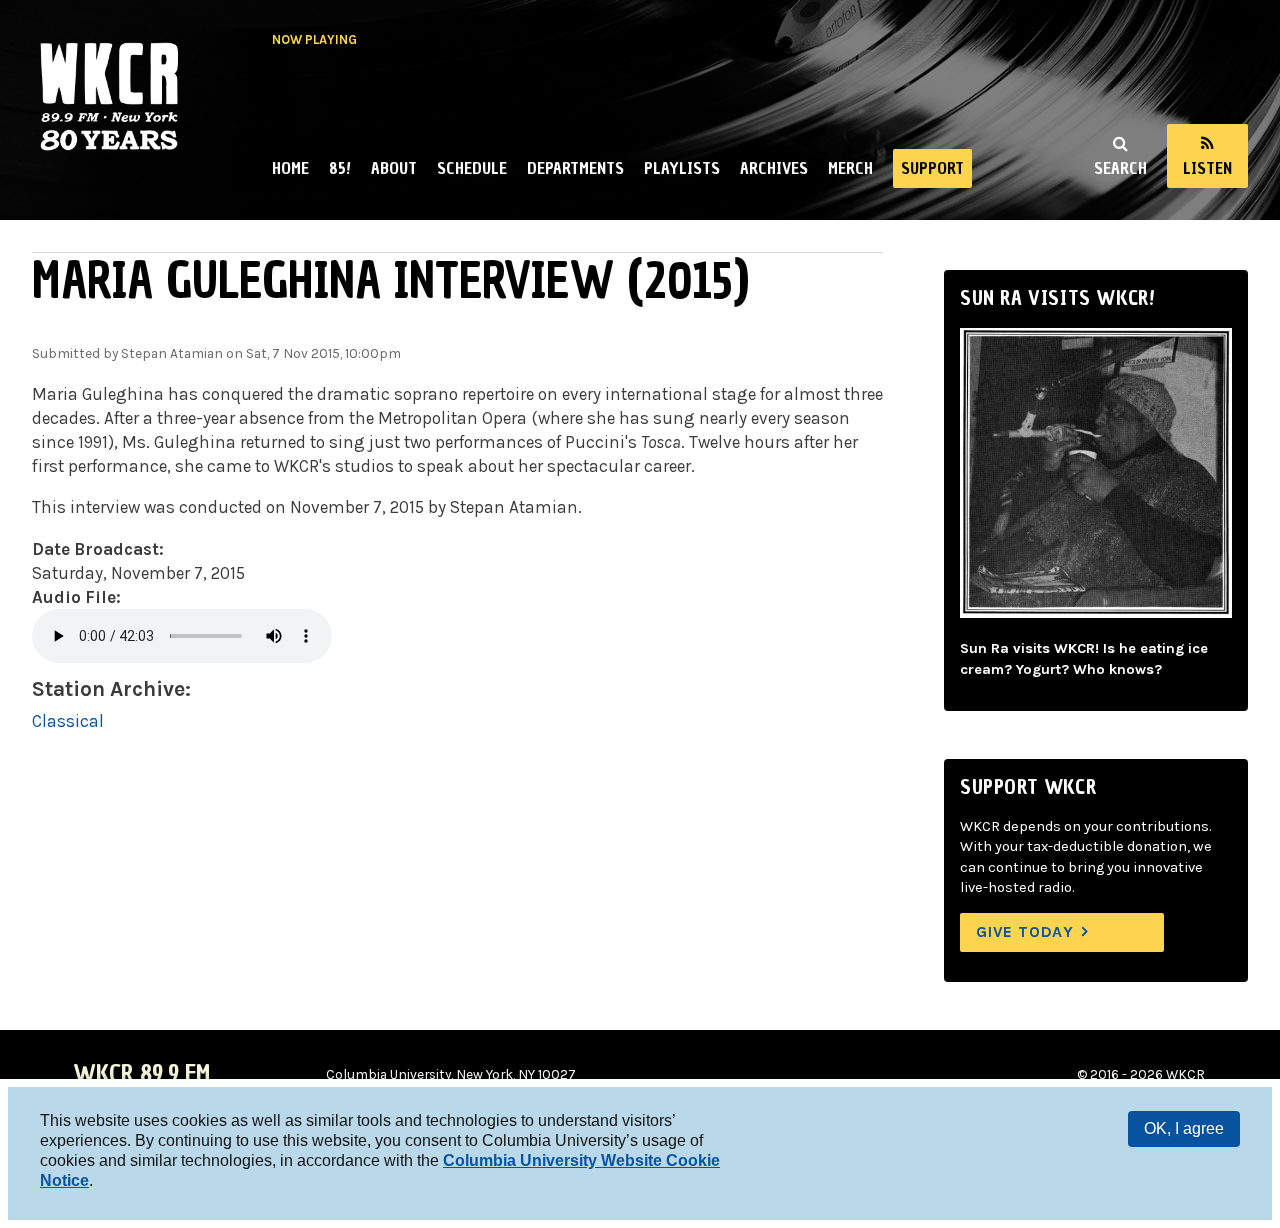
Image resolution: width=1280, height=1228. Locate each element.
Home (290, 168)
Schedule (472, 168)
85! (340, 168)
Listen (1207, 168)
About (394, 168)
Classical (68, 721)
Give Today (1025, 931)
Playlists (682, 168)
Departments (575, 168)
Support (932, 168)
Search (1120, 168)
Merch (850, 168)
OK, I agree (1184, 1128)
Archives (774, 168)
